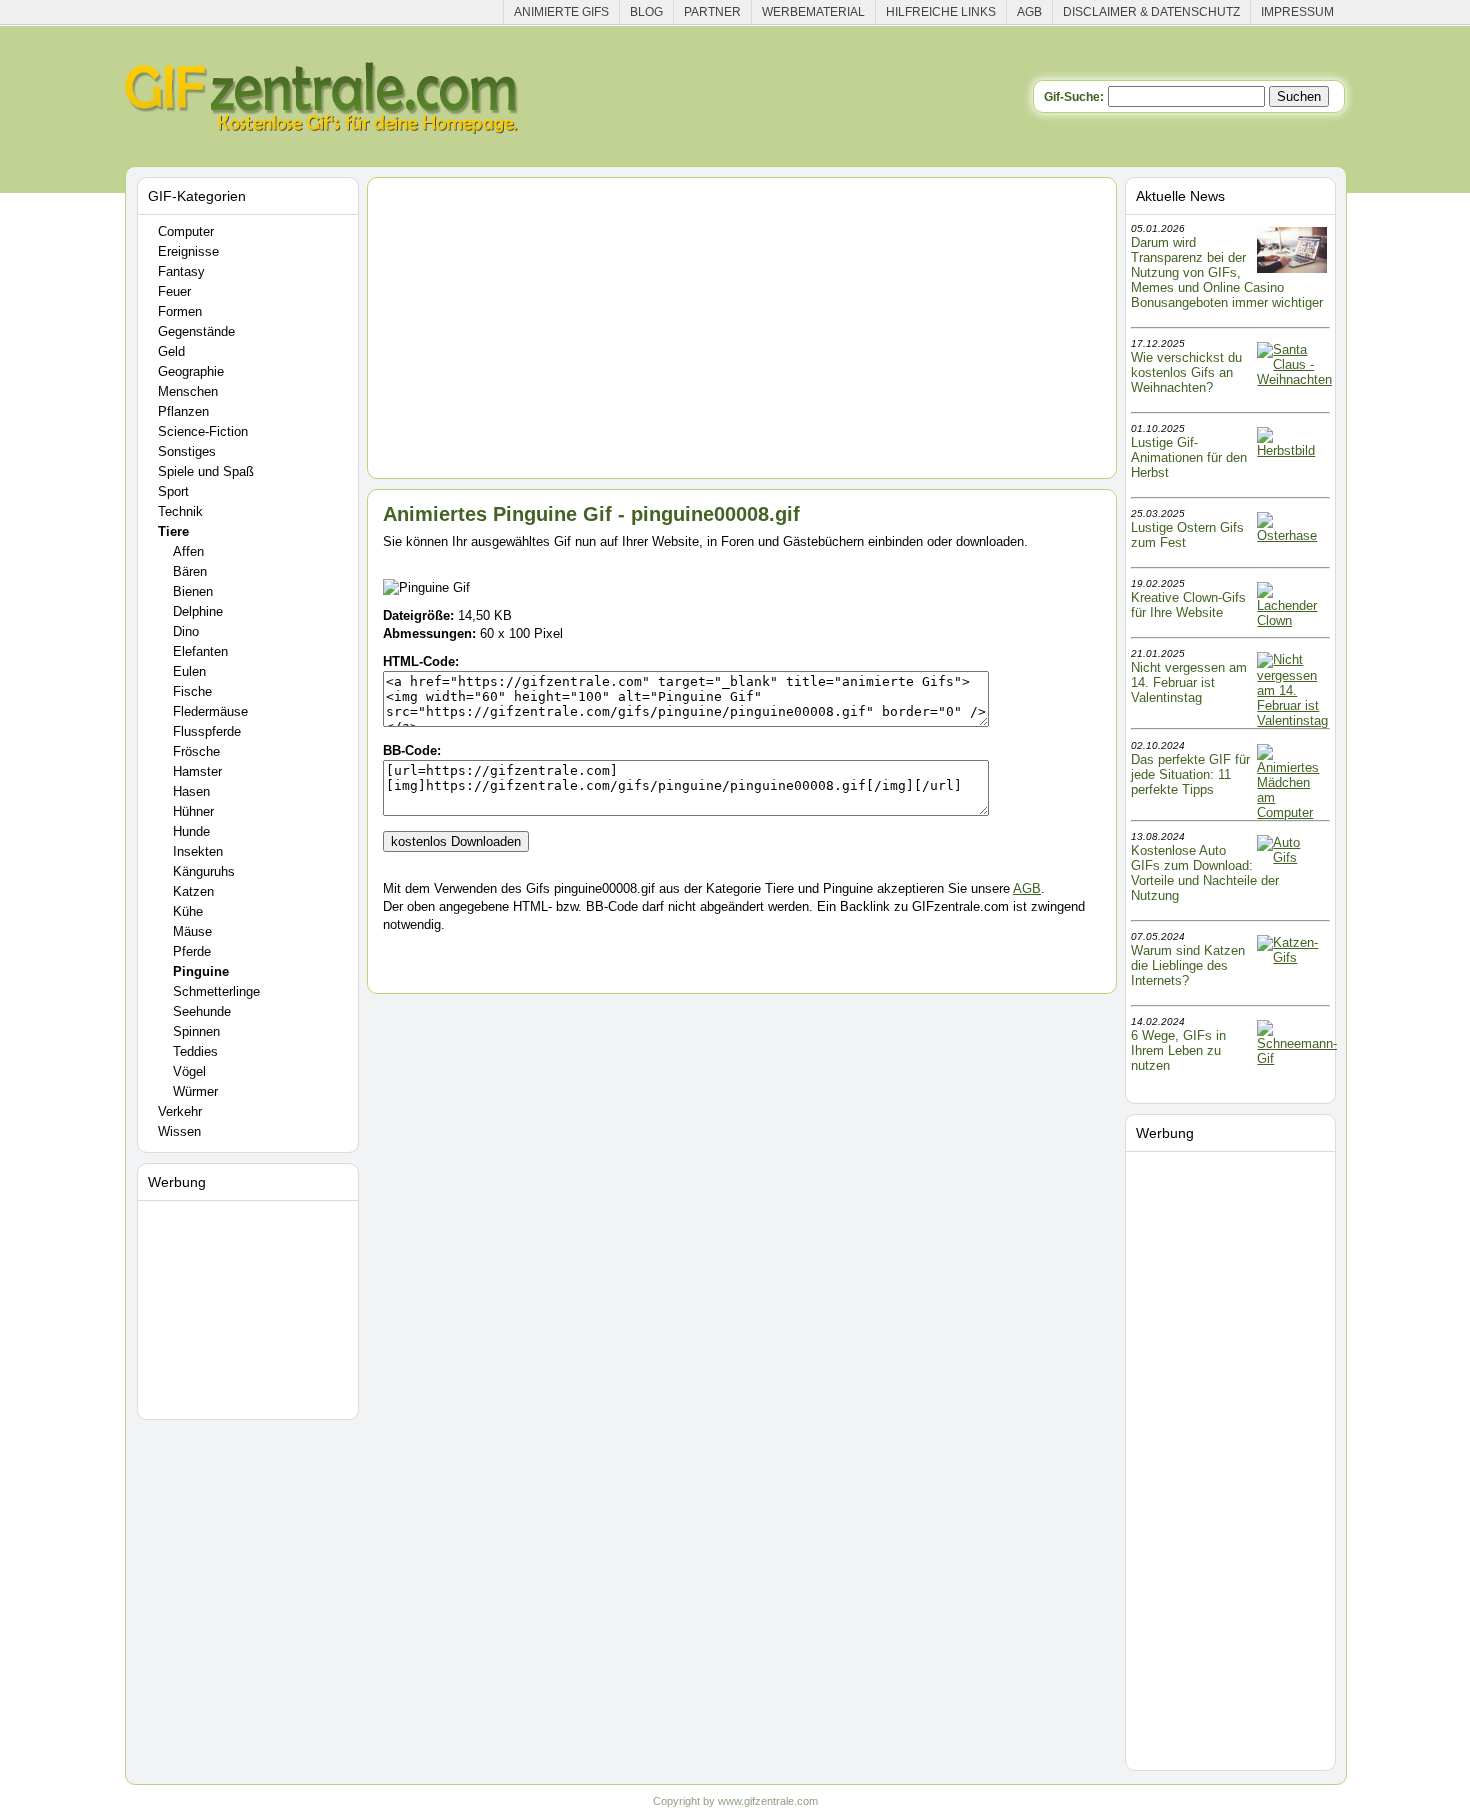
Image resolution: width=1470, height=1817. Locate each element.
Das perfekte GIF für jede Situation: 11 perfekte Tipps (1190, 774)
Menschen (188, 391)
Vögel (189, 1071)
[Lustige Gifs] (1297, 1058)
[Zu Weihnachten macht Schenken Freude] (1294, 379)
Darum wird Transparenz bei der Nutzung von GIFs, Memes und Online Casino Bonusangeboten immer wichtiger (1227, 272)
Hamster (197, 771)
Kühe (188, 911)
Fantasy (181, 271)
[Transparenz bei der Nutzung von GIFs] (1292, 268)
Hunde (191, 831)
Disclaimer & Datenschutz (1151, 12)
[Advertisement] (251, 1306)
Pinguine (201, 971)
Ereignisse (188, 251)
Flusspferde (207, 731)
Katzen (193, 891)
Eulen (189, 671)
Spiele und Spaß (206, 471)
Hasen (191, 791)
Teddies (195, 1051)
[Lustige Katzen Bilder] (1292, 957)
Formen (180, 311)
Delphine (198, 611)
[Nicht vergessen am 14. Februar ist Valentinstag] (1292, 720)
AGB (1029, 12)
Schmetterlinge (216, 991)
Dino (186, 631)
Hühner (193, 811)
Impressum (1297, 12)
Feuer (174, 291)
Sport (173, 491)
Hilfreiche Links (941, 12)
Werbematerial (813, 12)
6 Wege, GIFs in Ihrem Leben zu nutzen (1178, 1050)
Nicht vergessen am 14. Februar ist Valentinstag (1189, 682)
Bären (190, 571)
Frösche (196, 751)
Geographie (191, 371)
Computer (186, 231)
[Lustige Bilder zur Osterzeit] (1292, 535)
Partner (712, 12)
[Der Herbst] (1292, 450)
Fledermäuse (210, 711)
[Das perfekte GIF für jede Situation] (1292, 812)
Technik (180, 511)
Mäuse (192, 931)
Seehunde (202, 1011)
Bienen (193, 591)
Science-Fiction (203, 431)
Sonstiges (187, 451)
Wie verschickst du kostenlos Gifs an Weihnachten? (1186, 372)
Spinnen (196, 1031)
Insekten (198, 851)
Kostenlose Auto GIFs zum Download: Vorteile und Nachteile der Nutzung (1205, 873)
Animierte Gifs (561, 12)
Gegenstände (196, 331)
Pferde (192, 951)
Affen (188, 551)
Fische (192, 691)
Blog (646, 12)
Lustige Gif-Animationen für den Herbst (1189, 457)
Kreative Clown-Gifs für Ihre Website (1188, 605)
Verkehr (180, 1111)
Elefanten (200, 651)
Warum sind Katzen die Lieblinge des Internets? (1188, 965)
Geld (171, 351)
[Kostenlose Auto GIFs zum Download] (1292, 857)
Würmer (195, 1091)
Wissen (179, 1131)
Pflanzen (183, 411)
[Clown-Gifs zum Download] (1292, 620)
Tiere (173, 531)
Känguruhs (204, 871)
